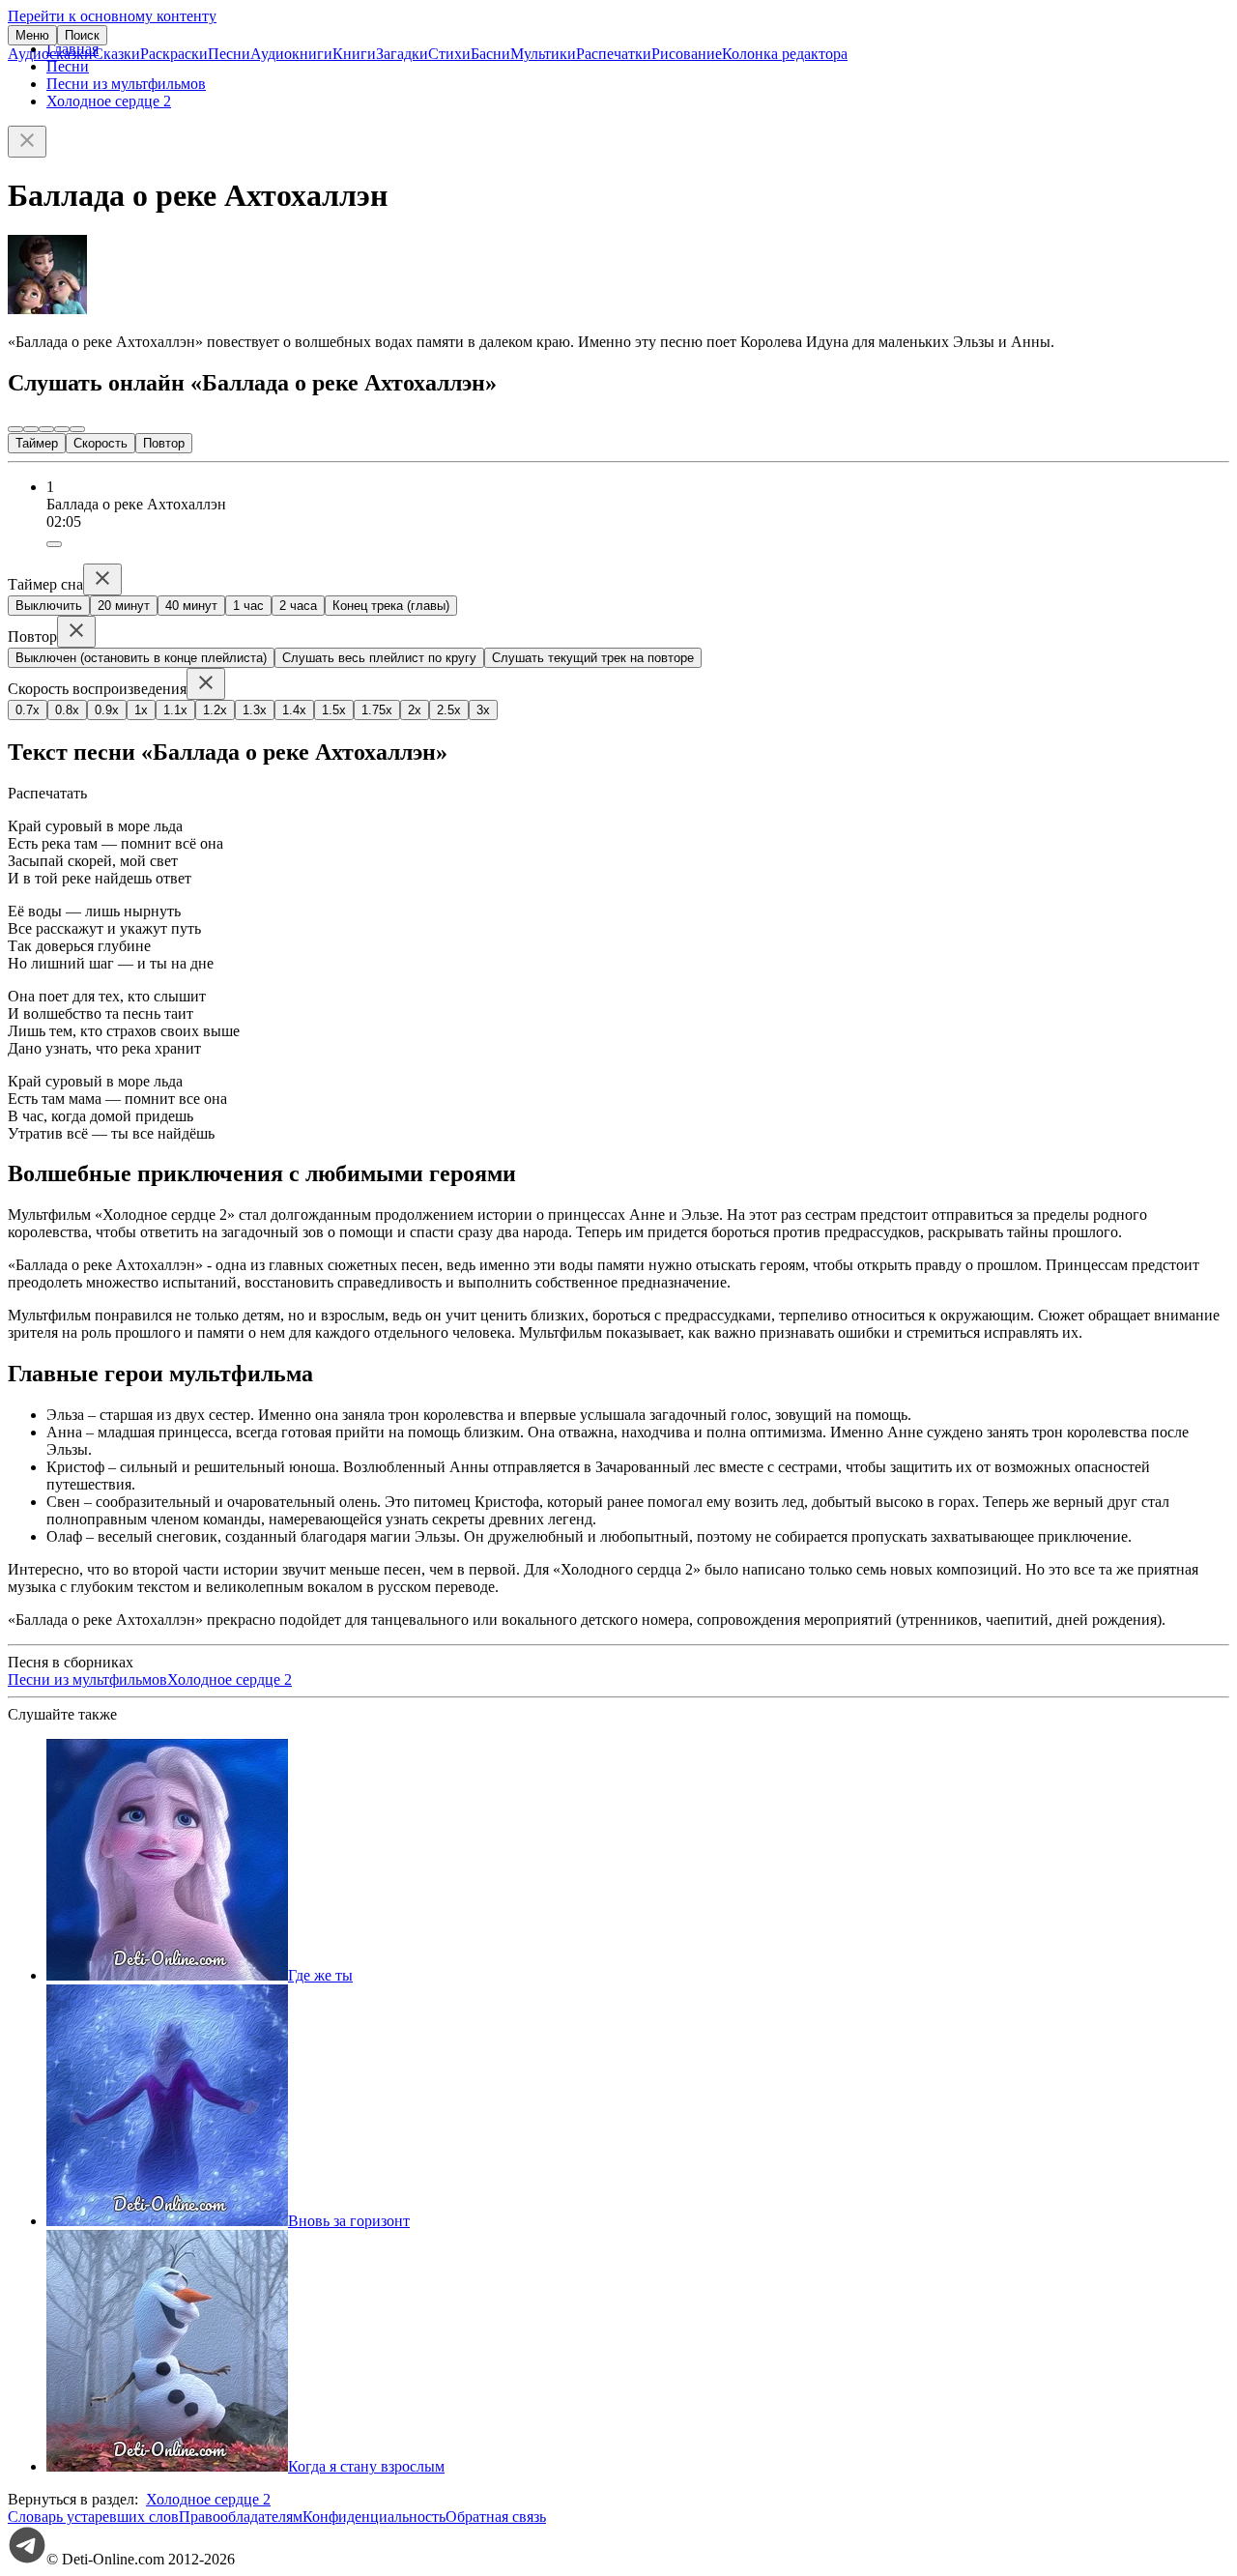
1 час (248, 606)
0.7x (28, 710)
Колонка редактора (785, 54)
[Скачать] (54, 544)
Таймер (37, 443)
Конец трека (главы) (391, 606)
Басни (490, 54)
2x (415, 710)
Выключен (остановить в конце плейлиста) (141, 658)
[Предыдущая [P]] (15, 429)
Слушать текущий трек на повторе (593, 658)
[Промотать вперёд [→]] (62, 429)
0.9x (107, 710)
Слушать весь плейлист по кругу (379, 658)
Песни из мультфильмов (126, 84)
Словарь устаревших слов (93, 2517)
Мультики (543, 54)
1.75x (377, 710)
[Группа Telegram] (27, 2559)
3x (483, 710)
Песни (229, 54)
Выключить (49, 606)
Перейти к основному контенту (112, 16)
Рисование (687, 54)
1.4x (294, 710)
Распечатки (614, 54)
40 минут (191, 606)
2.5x (449, 710)
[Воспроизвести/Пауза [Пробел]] (46, 429)
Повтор (164, 443)
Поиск (82, 35)
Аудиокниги (291, 54)
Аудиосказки (50, 54)
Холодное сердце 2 (109, 101)
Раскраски (174, 54)
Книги (354, 54)
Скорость (101, 443)
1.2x (215, 710)
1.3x (255, 710)
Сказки (116, 54)
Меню (32, 35)
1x (141, 710)
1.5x (334, 710)
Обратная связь (496, 2517)
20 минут (124, 606)
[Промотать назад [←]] (31, 429)
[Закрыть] (27, 142)
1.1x (175, 710)
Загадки (402, 54)
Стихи (449, 54)
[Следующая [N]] (77, 429)
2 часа (298, 606)
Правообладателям (241, 2517)
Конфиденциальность (374, 2517)
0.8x (67, 710)
